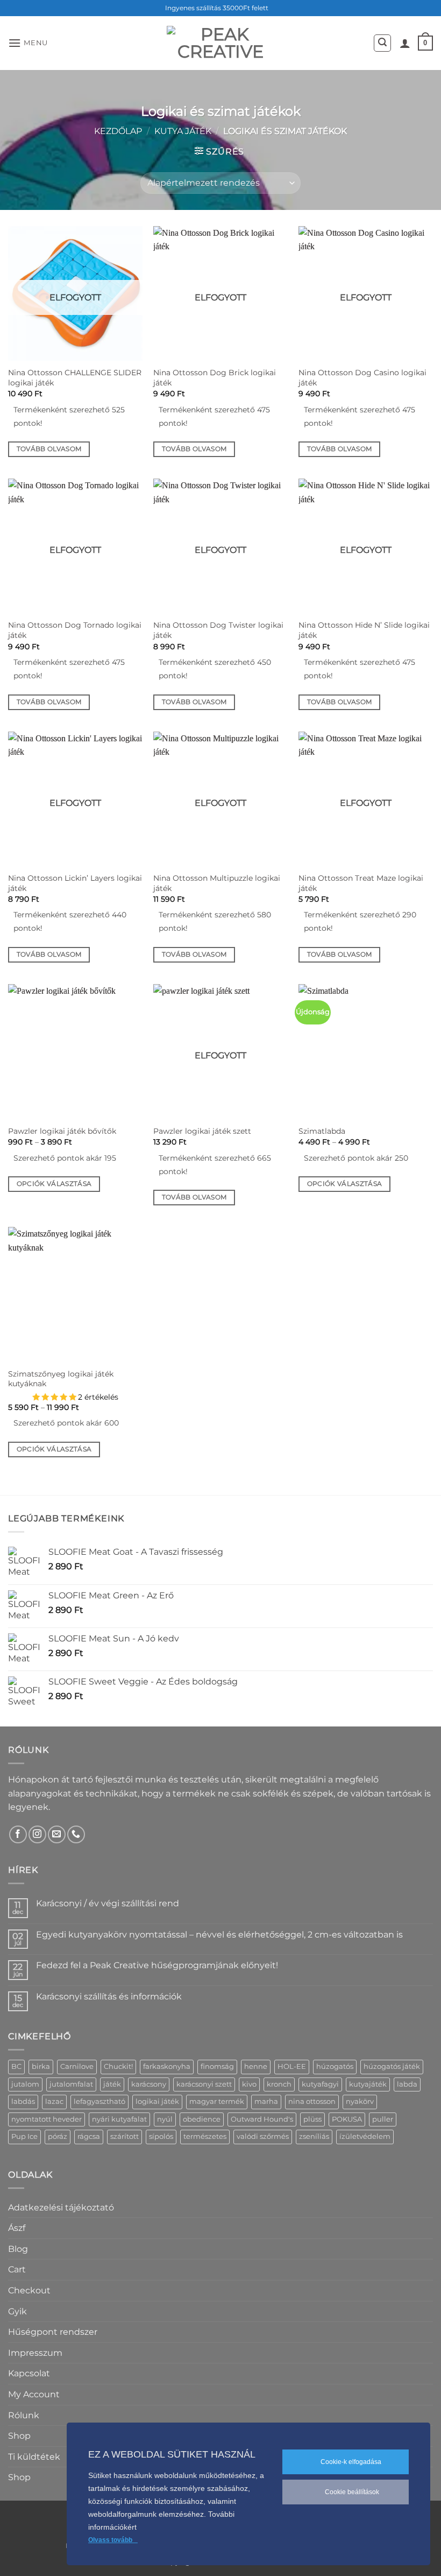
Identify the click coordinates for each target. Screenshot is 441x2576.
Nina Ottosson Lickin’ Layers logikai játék (75, 883)
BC (16, 2066)
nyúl (165, 2119)
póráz (58, 2136)
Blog (18, 2249)
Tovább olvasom (49, 449)
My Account (34, 2394)
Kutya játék (183, 131)
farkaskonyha (167, 2066)
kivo (249, 2084)
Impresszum (35, 2353)
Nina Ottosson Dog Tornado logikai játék (75, 630)
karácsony (149, 2084)
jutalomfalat (71, 2084)
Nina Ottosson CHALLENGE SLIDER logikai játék (75, 378)
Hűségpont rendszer (53, 2332)
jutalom (25, 2084)
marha (266, 2101)
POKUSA (347, 2119)
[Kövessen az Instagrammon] (37, 1834)
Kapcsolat (29, 2373)
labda (407, 2084)
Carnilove (77, 2066)
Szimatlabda (322, 1131)
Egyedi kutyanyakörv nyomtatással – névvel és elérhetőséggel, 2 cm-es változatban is (219, 1935)
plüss (312, 2119)
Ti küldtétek (34, 2457)
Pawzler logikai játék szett (202, 1131)
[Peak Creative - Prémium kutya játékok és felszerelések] (220, 43)
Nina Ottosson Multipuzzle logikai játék (217, 883)
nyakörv (360, 2101)
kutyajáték (368, 2084)
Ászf (17, 2228)
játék (112, 2084)
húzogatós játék (392, 2066)
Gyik (17, 2311)
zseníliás (314, 2136)
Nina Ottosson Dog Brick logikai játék (215, 378)
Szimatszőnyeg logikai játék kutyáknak (61, 1379)
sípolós (161, 2136)
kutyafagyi (320, 2084)
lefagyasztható (99, 2101)
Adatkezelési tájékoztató (61, 2208)
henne (256, 2066)
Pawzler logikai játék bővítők (62, 1131)
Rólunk (24, 2415)
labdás (23, 2101)
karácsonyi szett (204, 2084)
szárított (125, 2136)
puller (383, 2119)
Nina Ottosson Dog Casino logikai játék (362, 378)
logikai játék (157, 2101)
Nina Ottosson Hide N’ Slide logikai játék (364, 630)
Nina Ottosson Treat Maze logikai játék (361, 883)
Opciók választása (54, 1184)
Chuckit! (118, 2066)
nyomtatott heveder (47, 2119)
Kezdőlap (118, 131)
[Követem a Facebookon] (18, 1834)
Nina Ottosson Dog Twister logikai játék (218, 630)
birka (41, 2066)
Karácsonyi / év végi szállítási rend (108, 1903)
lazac (54, 2101)
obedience (202, 2119)
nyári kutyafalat (119, 2119)
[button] (28, 43)
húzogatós (335, 2066)
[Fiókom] (405, 43)
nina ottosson (312, 2101)
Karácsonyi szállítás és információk (109, 1996)
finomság (217, 2066)
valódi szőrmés (263, 2136)
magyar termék (217, 2101)
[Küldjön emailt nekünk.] (57, 1834)
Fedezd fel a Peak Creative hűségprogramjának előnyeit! (157, 1965)
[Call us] (76, 1834)
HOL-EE (292, 2066)
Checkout (29, 2290)
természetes (205, 2136)
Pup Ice (24, 2136)
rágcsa (89, 2136)
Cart (17, 2269)
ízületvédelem (365, 2136)
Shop (19, 2436)
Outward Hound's (262, 2119)
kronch (279, 2084)
